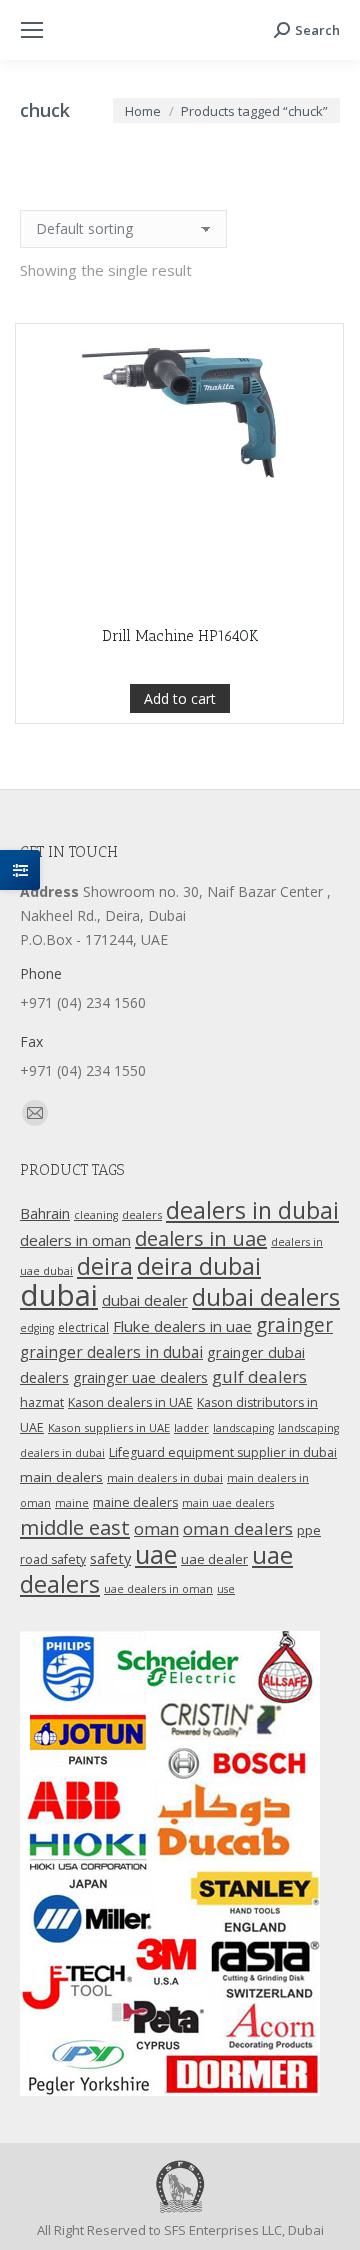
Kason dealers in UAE (130, 1402)
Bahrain (45, 1213)
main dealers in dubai (165, 1477)
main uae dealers (228, 1503)
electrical (83, 1327)
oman (156, 1528)
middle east (75, 1527)
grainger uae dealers (140, 1377)
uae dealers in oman (158, 1589)
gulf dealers (259, 1376)
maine (72, 1503)
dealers (142, 1214)
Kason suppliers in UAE (109, 1427)
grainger (294, 1325)
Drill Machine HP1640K (180, 636)
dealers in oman (75, 1240)
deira (105, 1266)
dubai (59, 1295)
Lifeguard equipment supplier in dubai (223, 1452)
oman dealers (238, 1528)
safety (110, 1558)
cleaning (96, 1215)
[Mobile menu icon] (32, 30)
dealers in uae (201, 1238)
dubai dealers (266, 1297)
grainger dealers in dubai (111, 1352)
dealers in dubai (252, 1210)
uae (156, 1554)
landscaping (243, 1428)
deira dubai (199, 1266)
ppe (309, 1530)
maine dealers (135, 1502)
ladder (191, 1427)
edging (37, 1328)
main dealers (61, 1477)
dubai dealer (145, 1300)
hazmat (42, 1402)
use (226, 1589)
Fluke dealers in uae (182, 1326)
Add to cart (180, 698)
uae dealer (214, 1559)
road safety (53, 1559)
